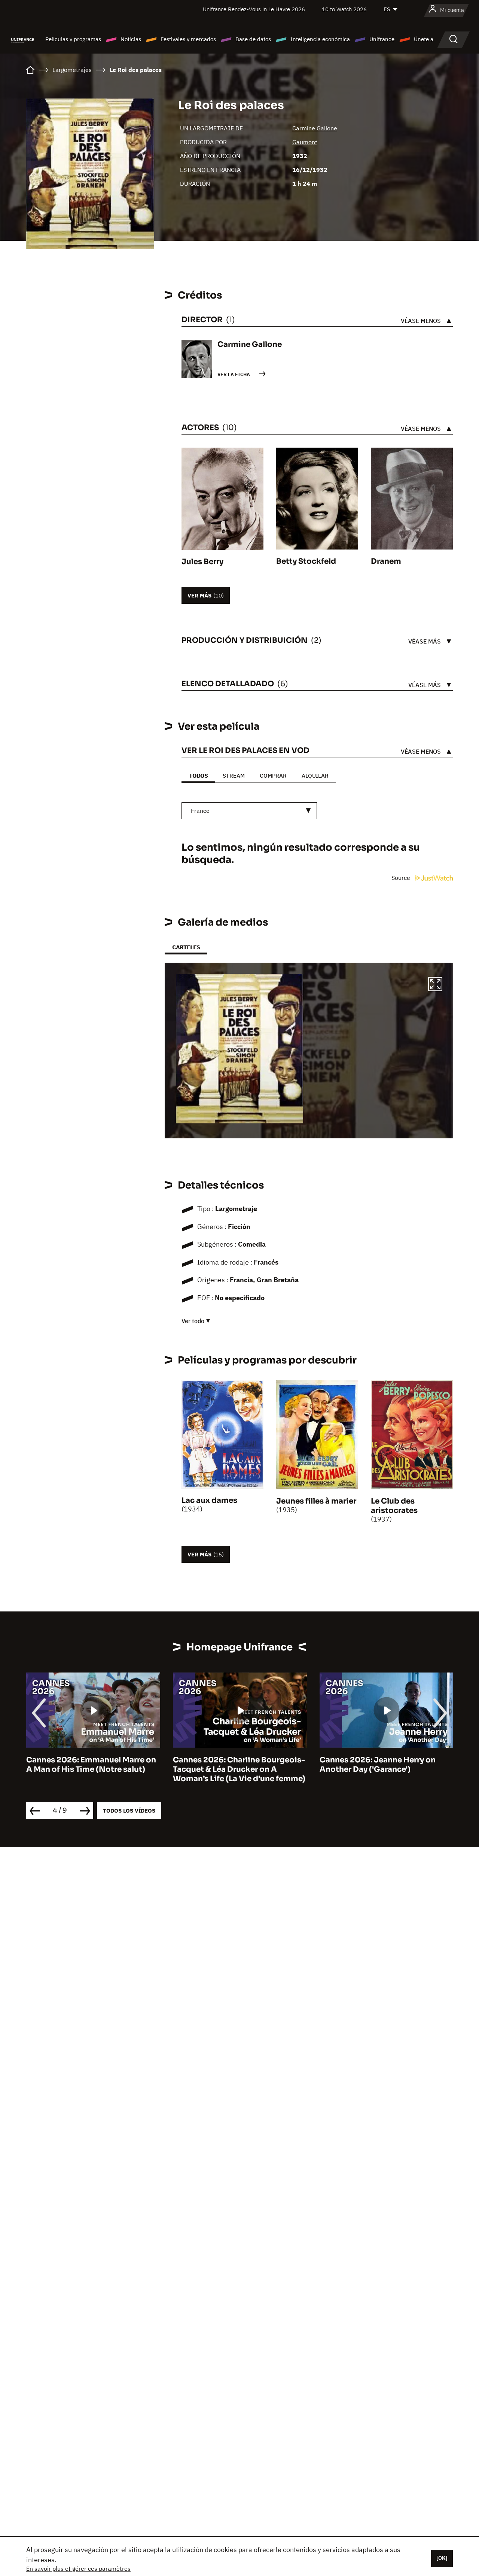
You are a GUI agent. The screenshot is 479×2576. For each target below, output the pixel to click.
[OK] (442, 2558)
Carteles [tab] (186, 947)
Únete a (424, 39)
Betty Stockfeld (306, 561)
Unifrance (382, 39)
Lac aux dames (209, 1500)
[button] (435, 985)
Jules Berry (202, 562)
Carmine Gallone (315, 128)
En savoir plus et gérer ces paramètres (78, 2569)
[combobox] (249, 811)
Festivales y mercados (188, 39)
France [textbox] (200, 811)
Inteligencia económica (320, 39)
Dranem (386, 561)
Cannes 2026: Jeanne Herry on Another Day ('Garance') (231, 1765)
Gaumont (305, 142)
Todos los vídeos (129, 1811)
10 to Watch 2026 (344, 9)
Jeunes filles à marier (316, 1501)
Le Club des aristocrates (394, 1506)
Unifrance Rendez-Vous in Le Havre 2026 (254, 9)
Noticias (131, 39)
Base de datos (253, 39)
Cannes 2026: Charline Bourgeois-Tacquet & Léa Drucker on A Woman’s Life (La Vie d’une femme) (92, 1769)
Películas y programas (73, 39)
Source (402, 878)
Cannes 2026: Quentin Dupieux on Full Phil (385, 1765)
